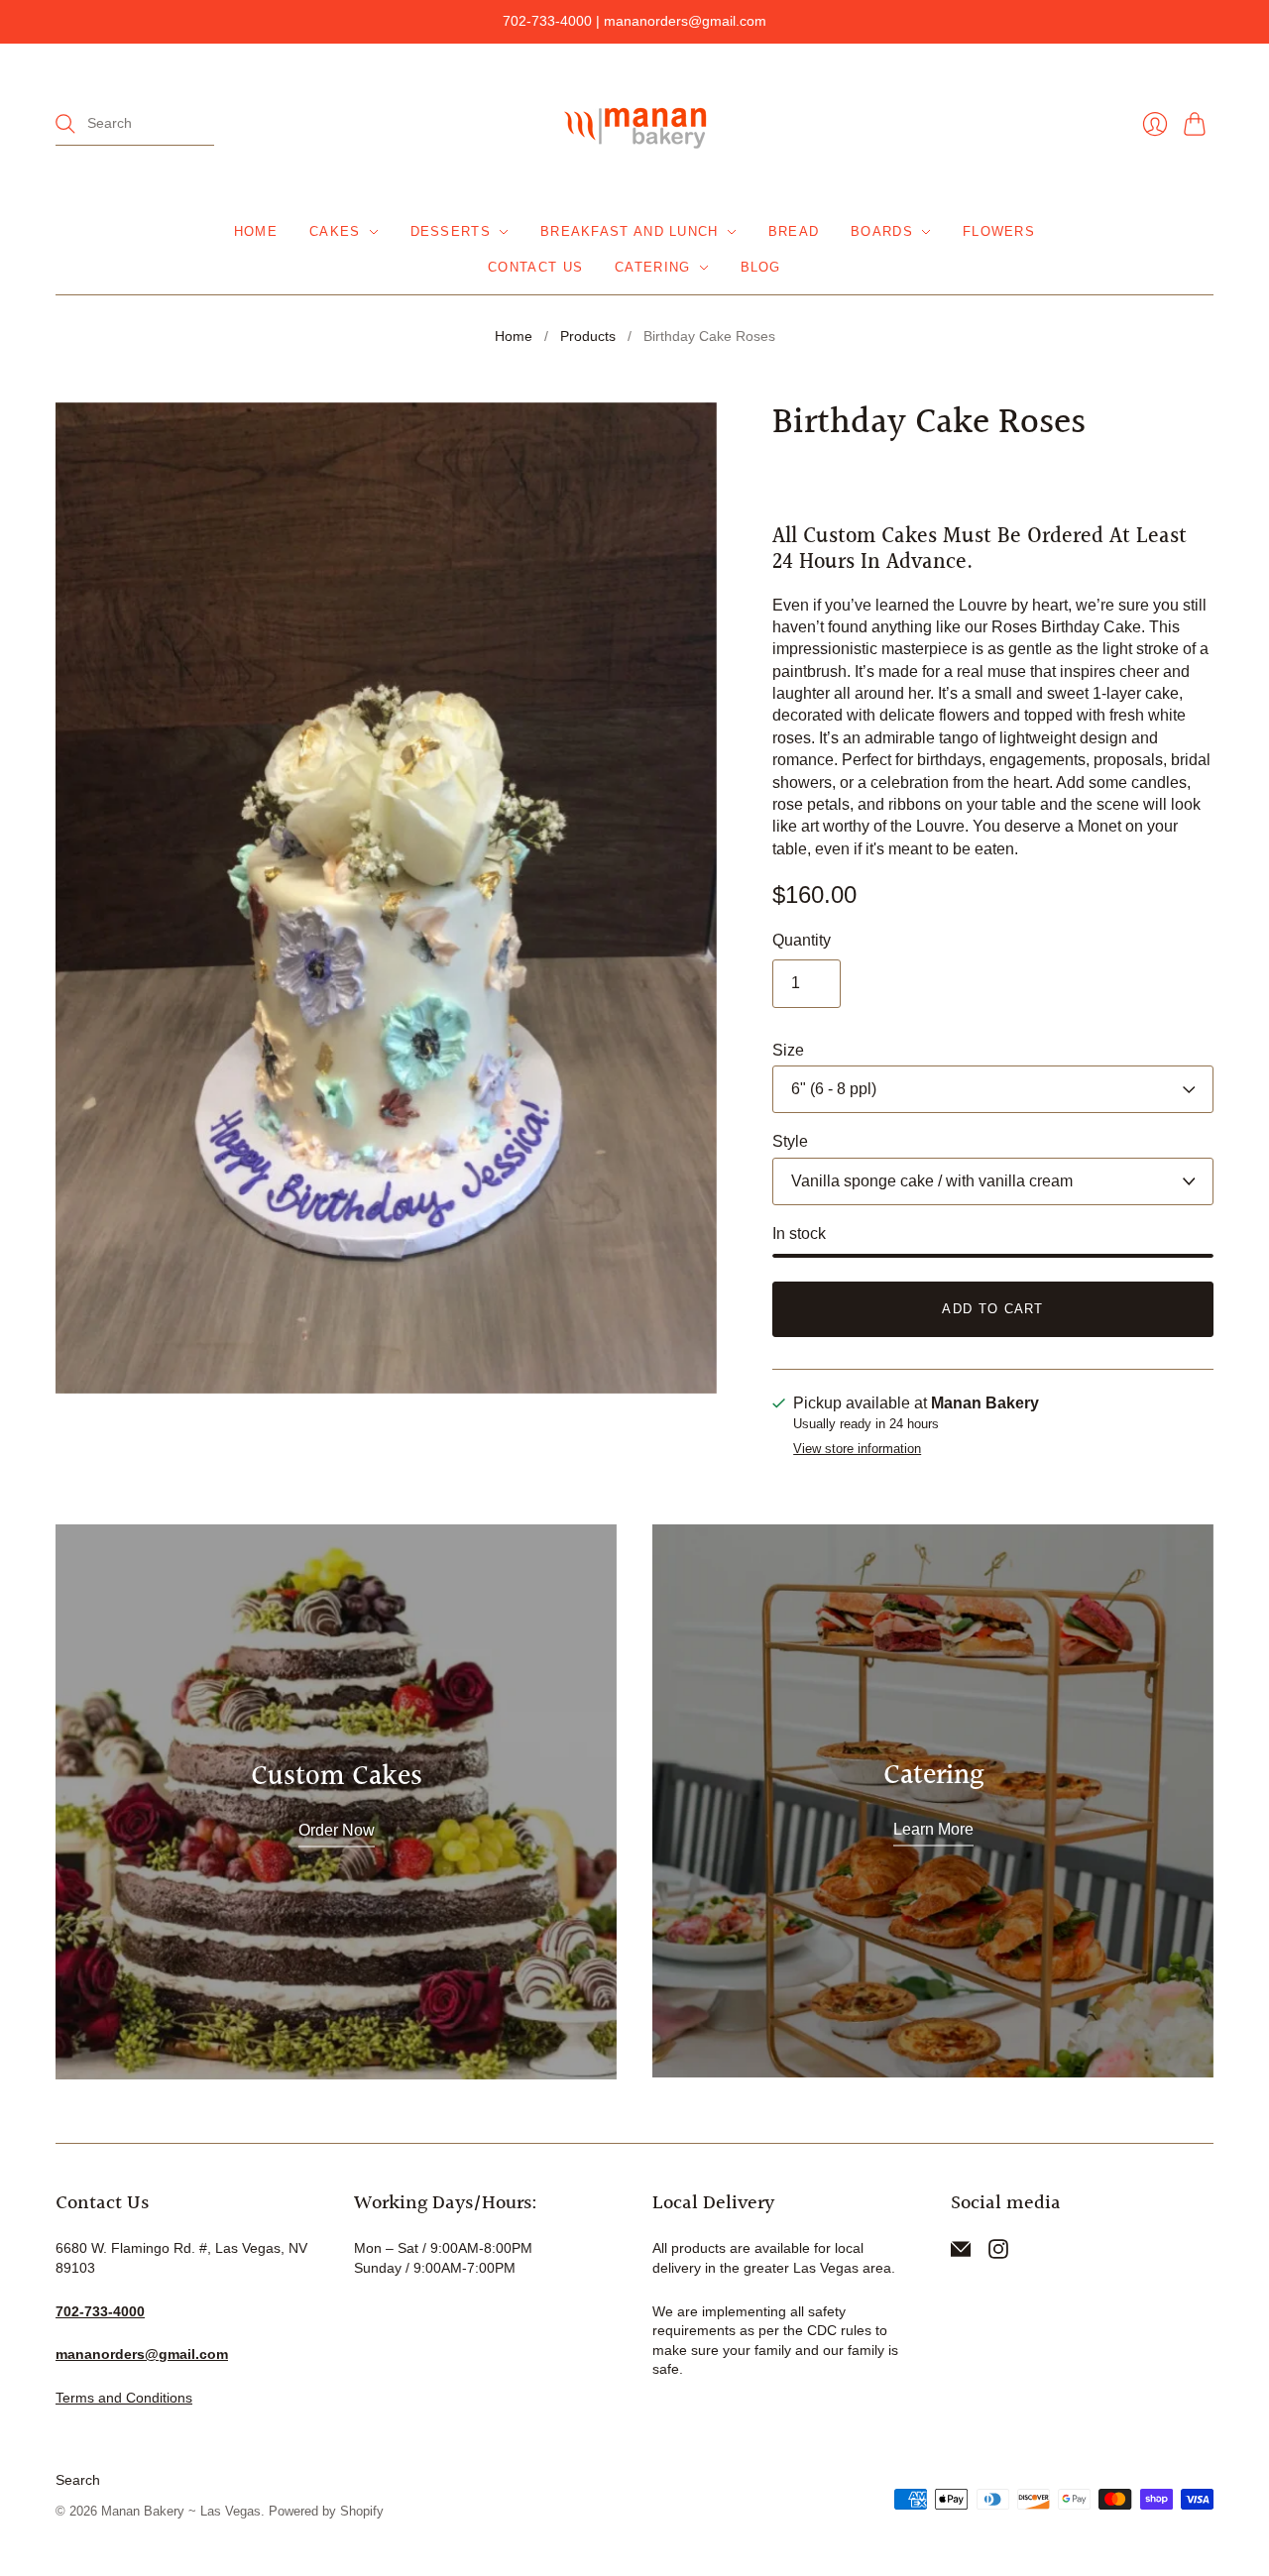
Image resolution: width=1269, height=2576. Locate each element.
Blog (761, 267)
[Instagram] (998, 2253)
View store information (857, 1449)
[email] (961, 2253)
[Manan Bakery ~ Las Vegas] (634, 124)
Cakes (335, 231)
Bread (794, 231)
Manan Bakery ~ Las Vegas (181, 2511)
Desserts (451, 231)
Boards (882, 231)
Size (788, 1050)
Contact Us (535, 267)
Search (78, 2480)
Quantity (802, 940)
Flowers (999, 231)
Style (790, 1141)
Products (588, 336)
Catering (652, 267)
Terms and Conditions (124, 2398)
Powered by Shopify (326, 2511)
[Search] (65, 124)
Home (256, 231)
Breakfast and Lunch (630, 231)
